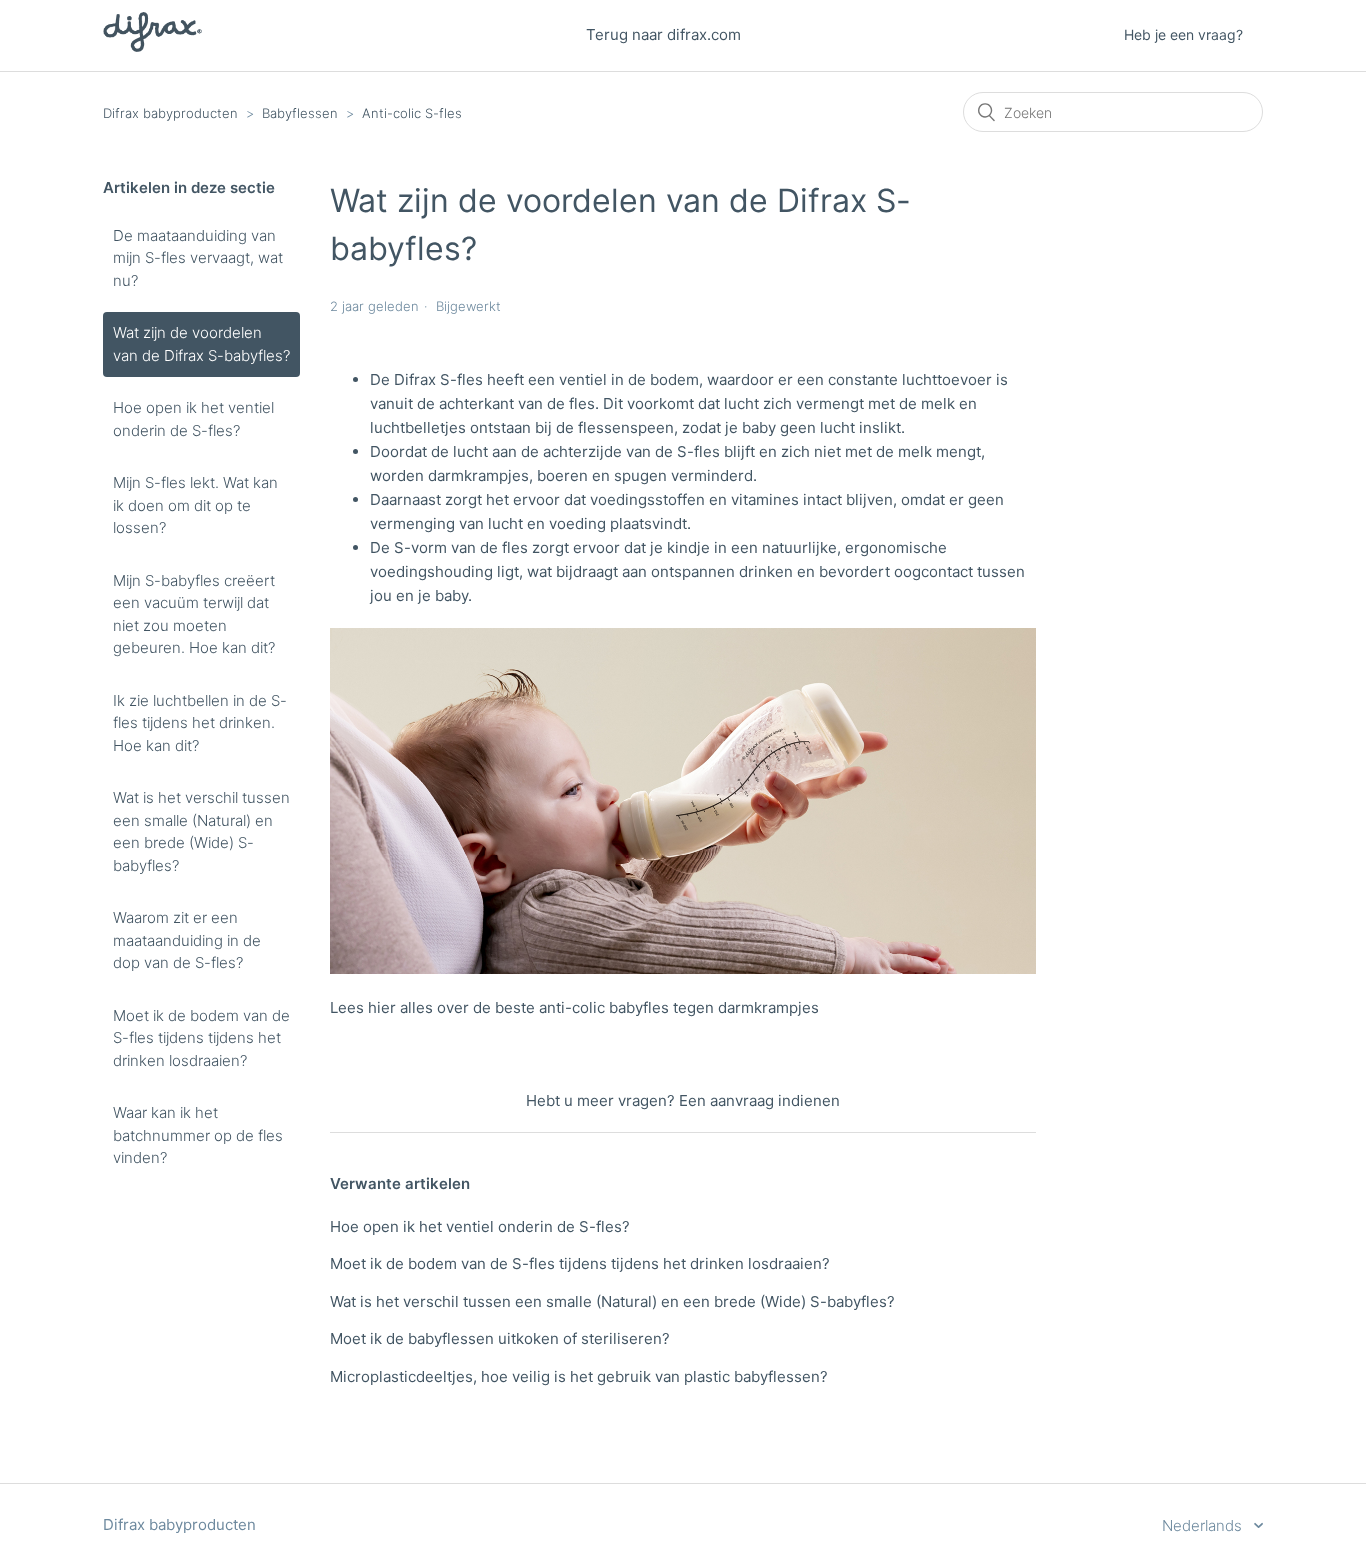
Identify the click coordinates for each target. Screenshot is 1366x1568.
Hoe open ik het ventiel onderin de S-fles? (193, 419)
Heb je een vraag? (1183, 34)
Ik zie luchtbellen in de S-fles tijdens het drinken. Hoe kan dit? (200, 723)
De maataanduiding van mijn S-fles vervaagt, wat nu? (198, 258)
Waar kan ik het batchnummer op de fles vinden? (198, 1135)
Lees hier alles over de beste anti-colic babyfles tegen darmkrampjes (574, 1007)
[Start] (152, 46)
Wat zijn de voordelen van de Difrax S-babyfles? (201, 344)
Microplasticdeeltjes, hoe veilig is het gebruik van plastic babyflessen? (579, 1376)
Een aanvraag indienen (759, 1100)
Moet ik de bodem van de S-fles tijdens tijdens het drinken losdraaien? (201, 1038)
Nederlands (1204, 1525)
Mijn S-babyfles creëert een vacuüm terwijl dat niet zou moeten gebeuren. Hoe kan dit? (194, 614)
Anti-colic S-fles (412, 113)
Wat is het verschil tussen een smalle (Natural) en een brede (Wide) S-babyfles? (201, 831)
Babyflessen (300, 113)
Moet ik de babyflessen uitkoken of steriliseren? (500, 1338)
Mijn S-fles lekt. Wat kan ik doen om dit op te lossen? (195, 505)
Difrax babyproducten (170, 113)
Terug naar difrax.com (663, 34)
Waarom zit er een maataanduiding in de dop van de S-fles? (187, 940)
